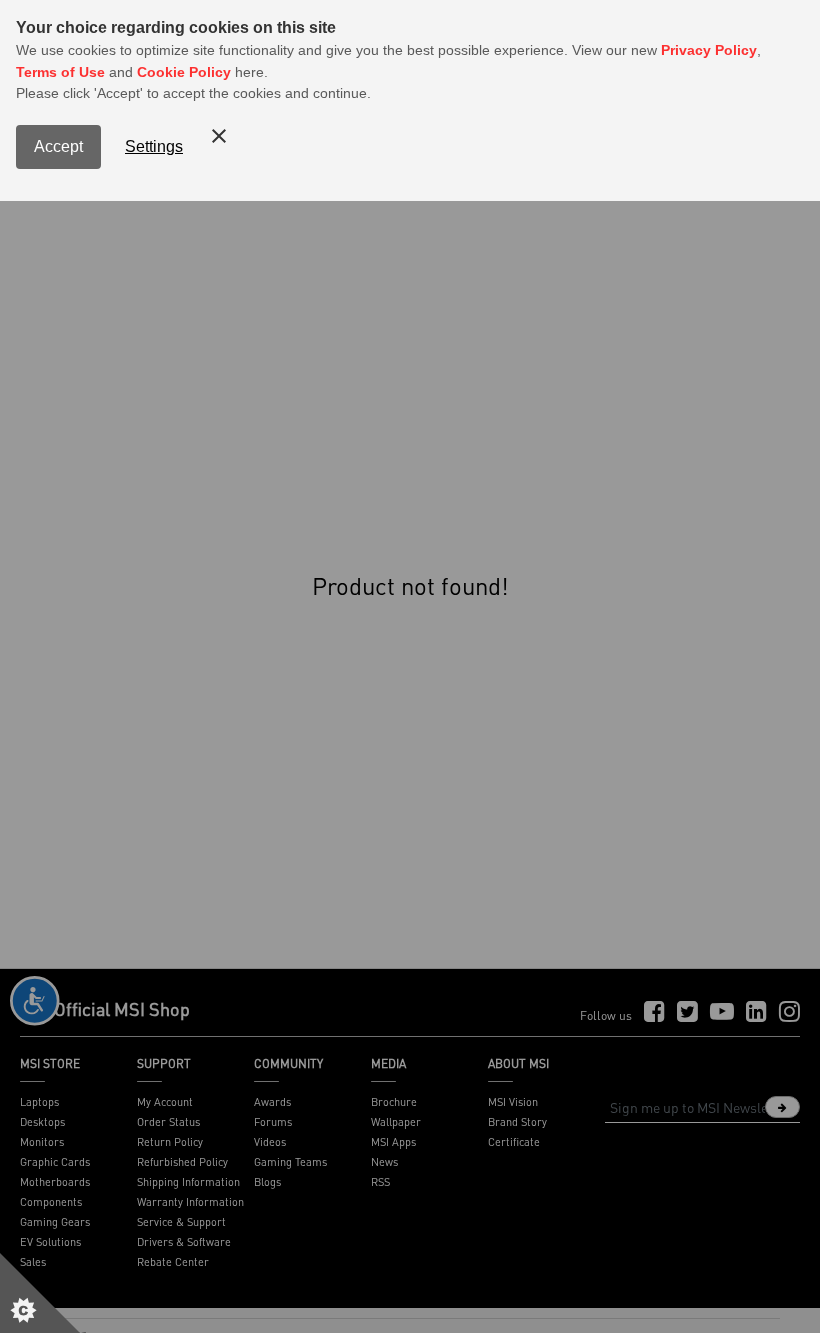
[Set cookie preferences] (40, 1293)
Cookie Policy (184, 72)
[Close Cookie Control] (219, 136)
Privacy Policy (709, 50)
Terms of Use (60, 72)
